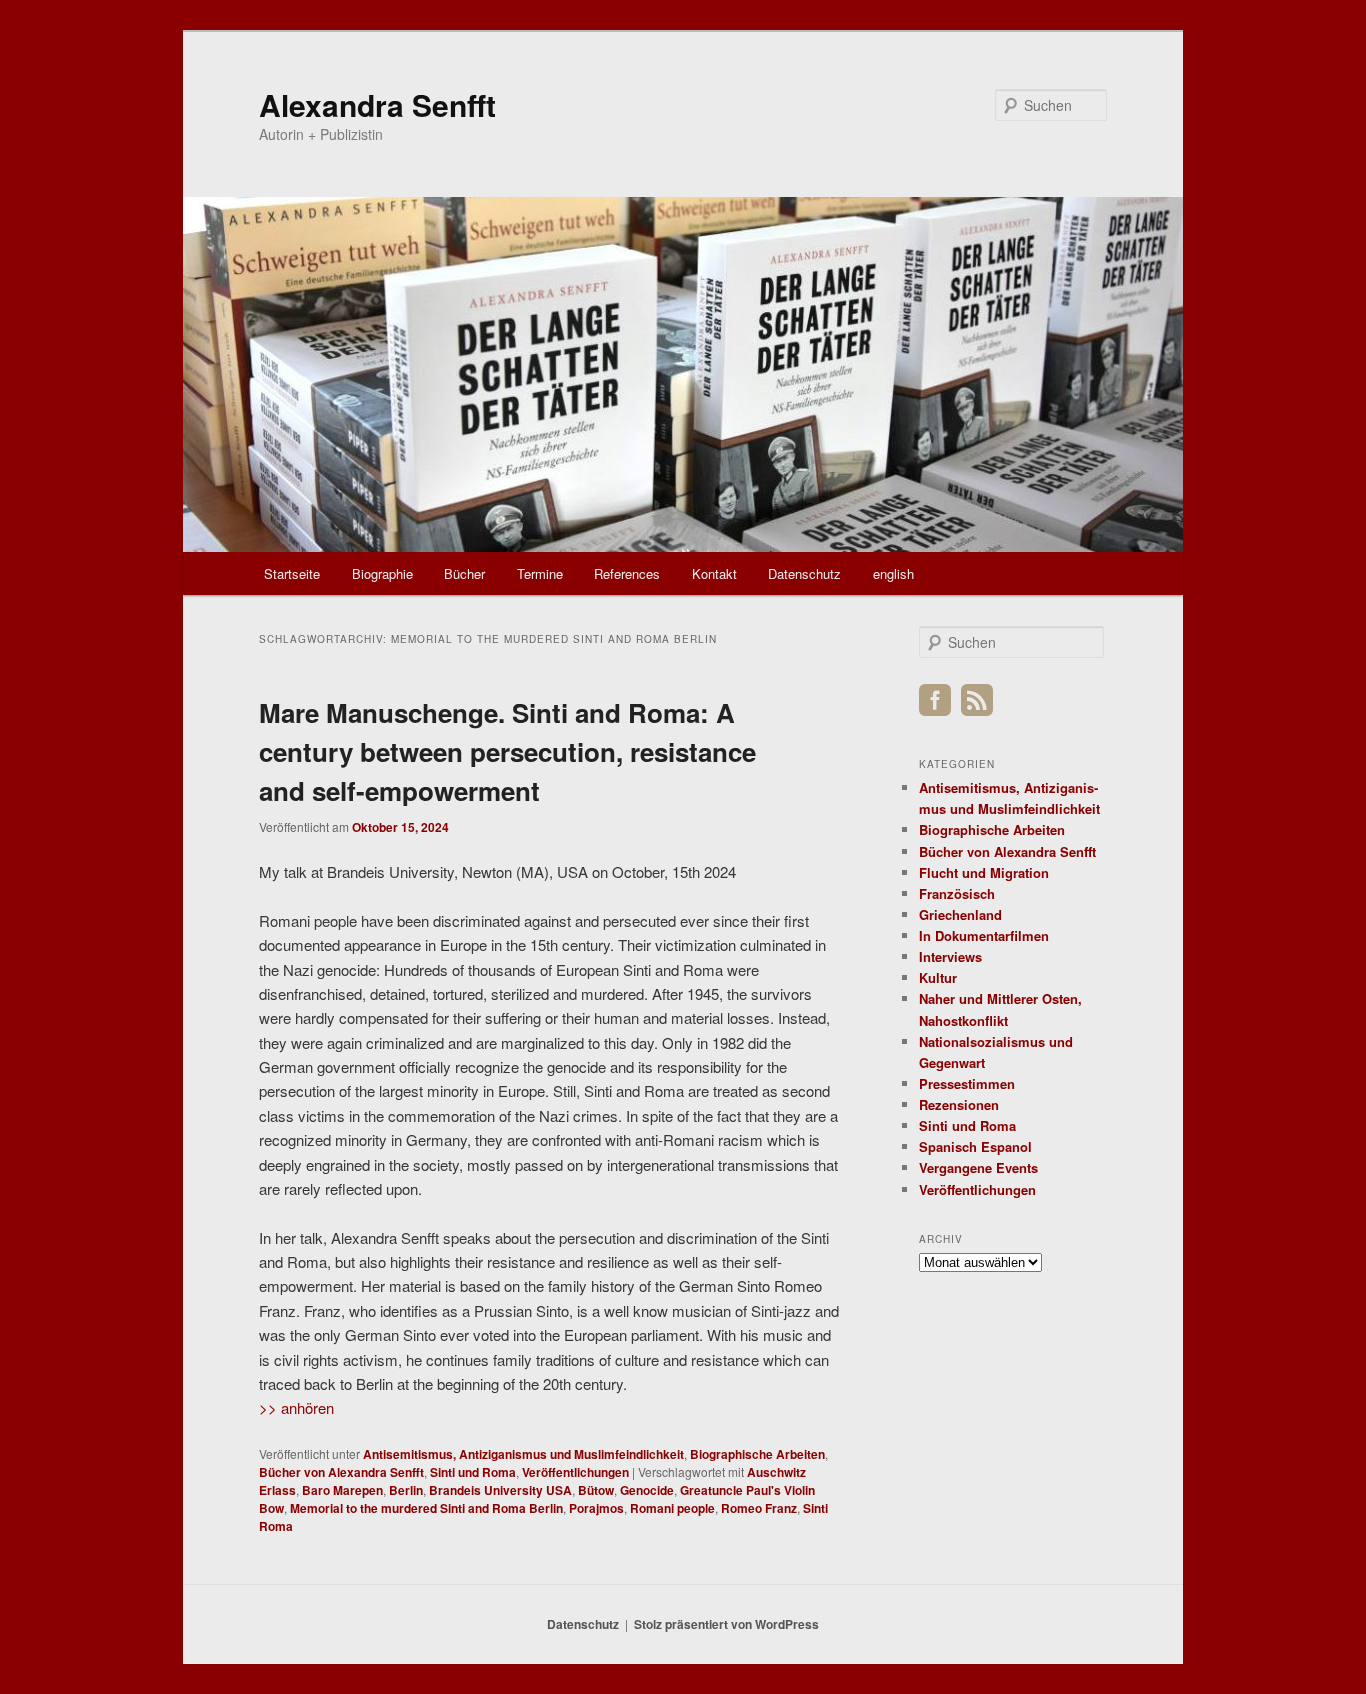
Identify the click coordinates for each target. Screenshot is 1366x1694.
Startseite (292, 573)
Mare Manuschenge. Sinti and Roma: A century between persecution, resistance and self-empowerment (507, 751)
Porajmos (596, 1508)
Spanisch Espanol (975, 1146)
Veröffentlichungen (575, 1472)
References (627, 573)
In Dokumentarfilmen (984, 935)
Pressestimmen (967, 1083)
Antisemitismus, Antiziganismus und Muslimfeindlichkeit (523, 1454)
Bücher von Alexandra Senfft (341, 1472)
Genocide (647, 1490)
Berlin (406, 1490)
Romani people (672, 1508)
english (893, 573)
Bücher (464, 573)
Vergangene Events (978, 1167)
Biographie (382, 573)
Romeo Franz (759, 1508)
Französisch (957, 893)
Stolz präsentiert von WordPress (726, 1624)
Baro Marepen (342, 1490)
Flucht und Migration (984, 872)
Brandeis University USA (500, 1490)
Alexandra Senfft (377, 104)
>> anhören (296, 1407)
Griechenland (960, 914)
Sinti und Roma (473, 1472)
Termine (540, 573)
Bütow (596, 1490)
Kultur (938, 977)
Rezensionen (959, 1104)
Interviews (950, 956)
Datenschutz (804, 573)
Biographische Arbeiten (757, 1454)
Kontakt (714, 573)
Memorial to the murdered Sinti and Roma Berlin (426, 1508)
